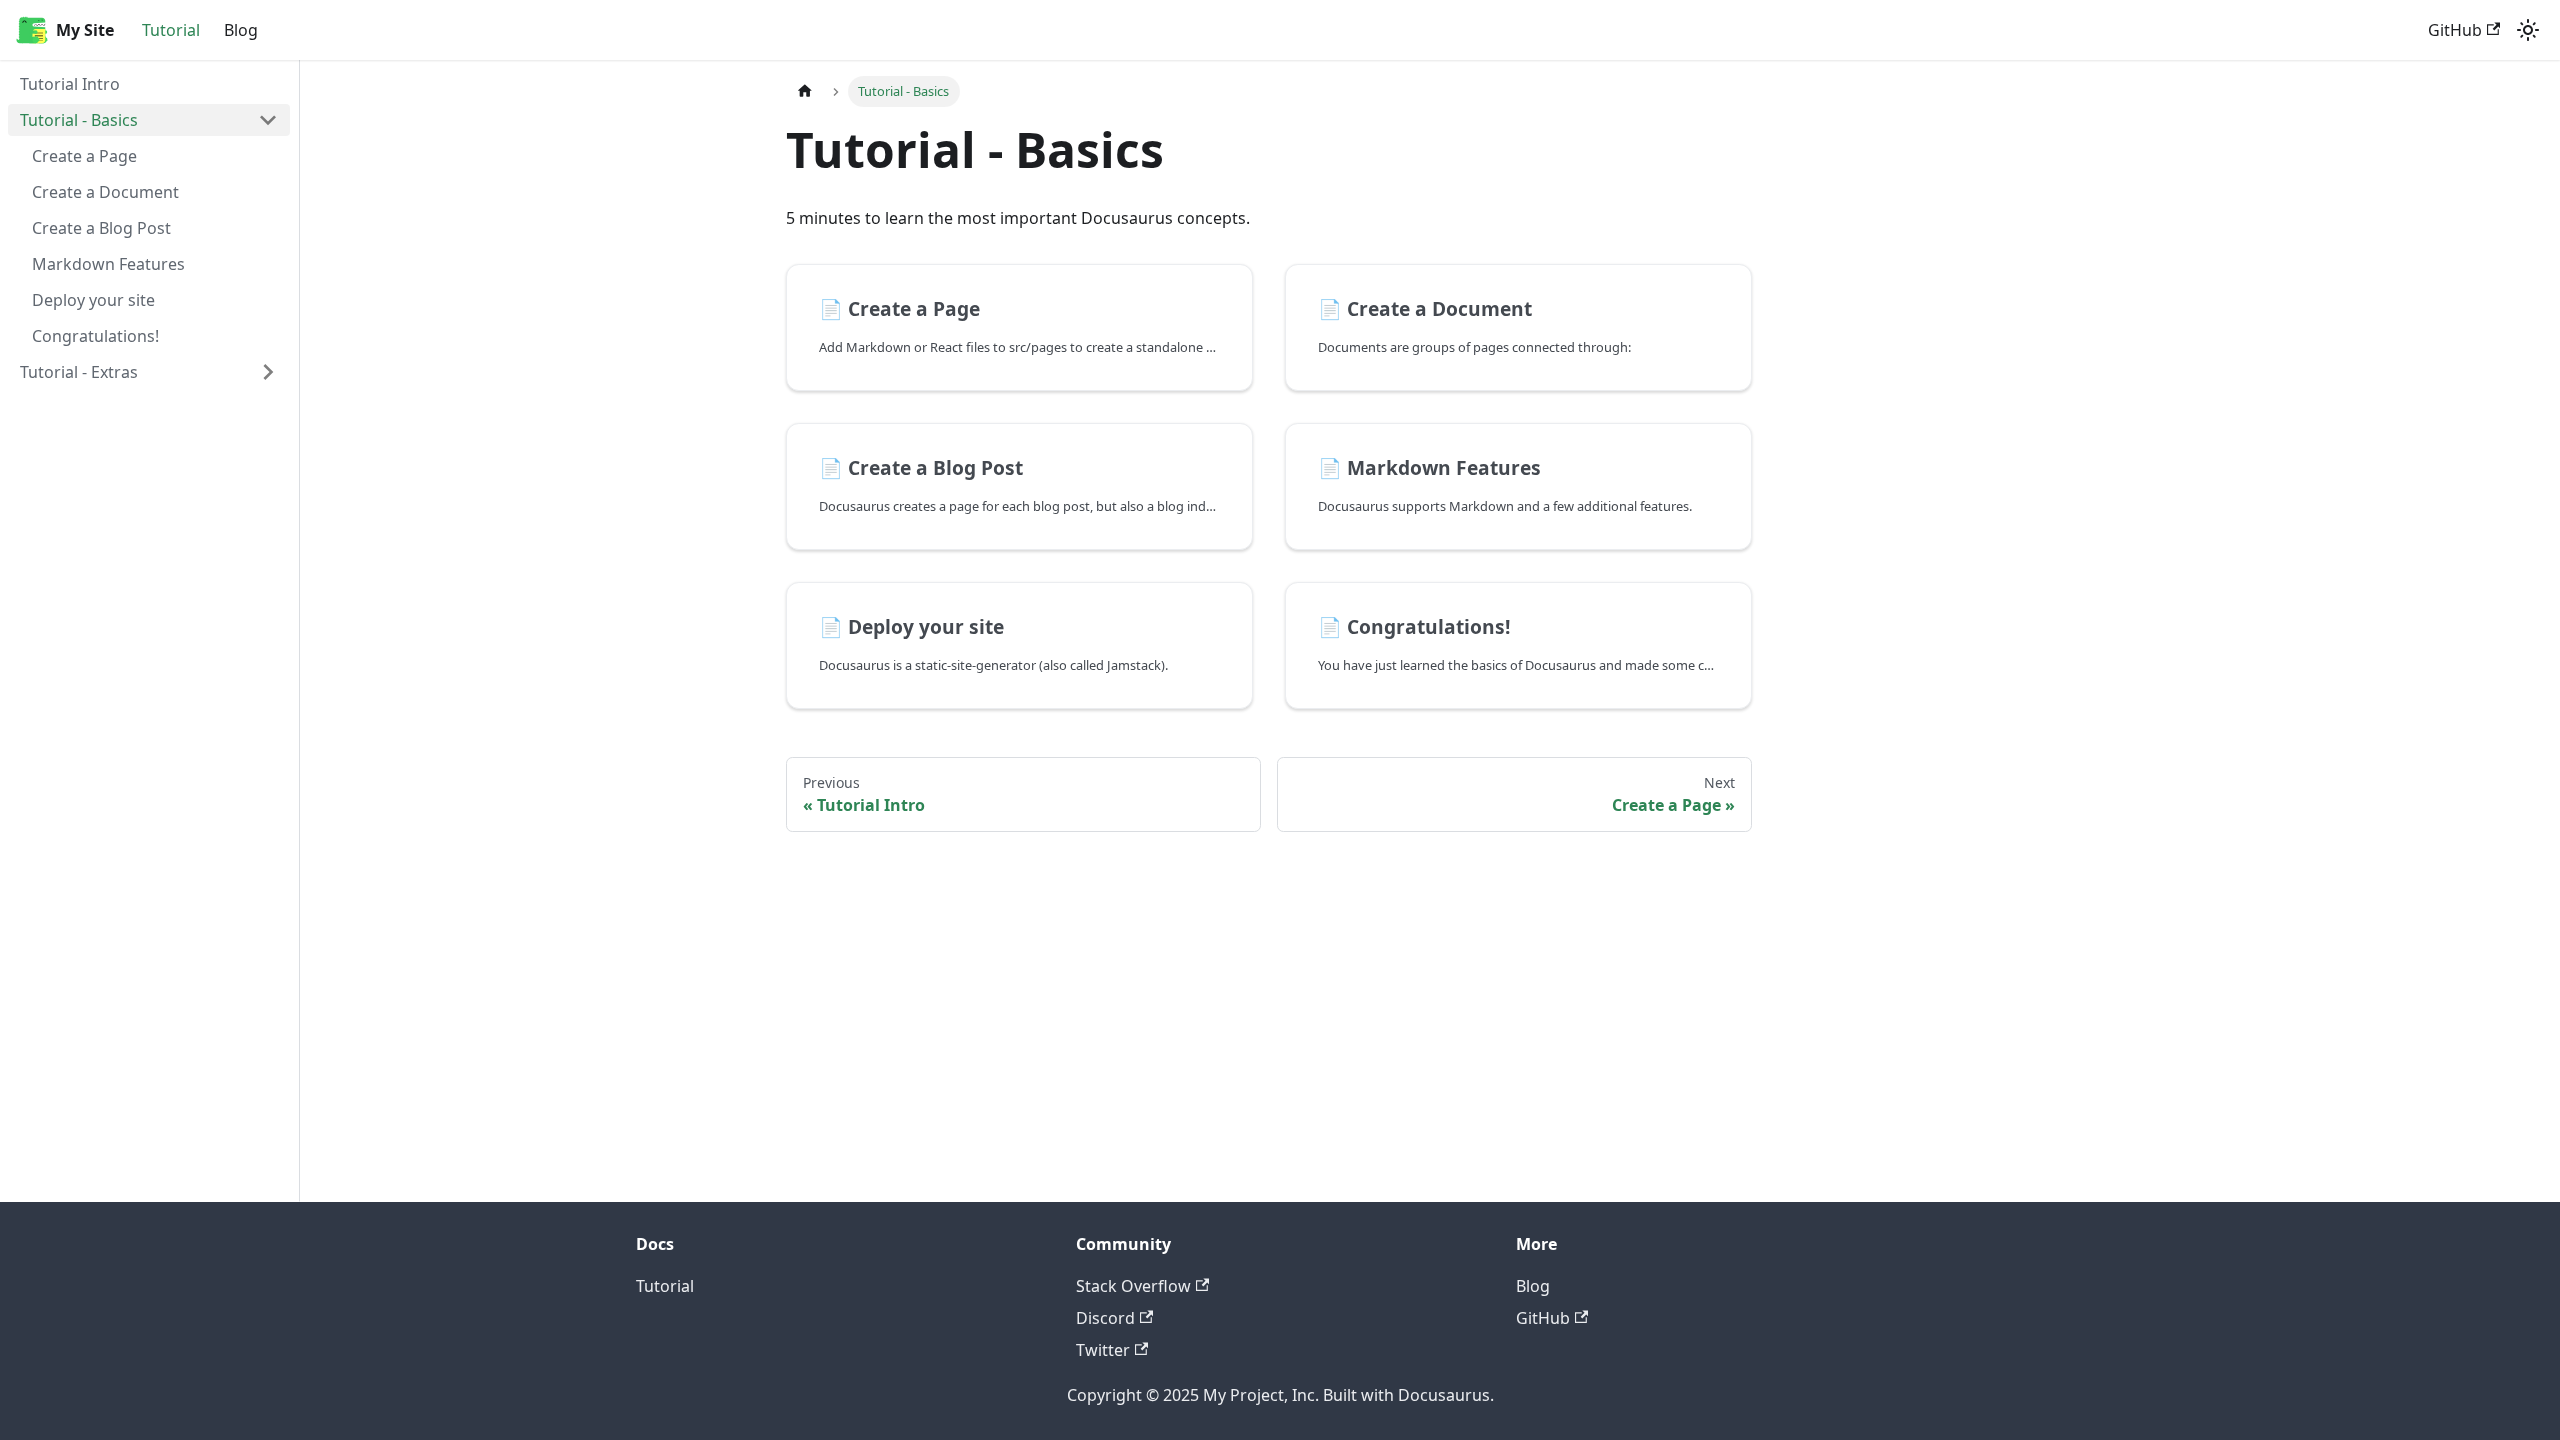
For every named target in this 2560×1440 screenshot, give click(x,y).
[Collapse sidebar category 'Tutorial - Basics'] (268, 120)
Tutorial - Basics (79, 120)
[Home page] (805, 91)
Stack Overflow (1133, 1286)
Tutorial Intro (70, 84)
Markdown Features (108, 264)
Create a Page (84, 156)
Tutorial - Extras (79, 372)
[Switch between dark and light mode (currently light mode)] (2528, 30)
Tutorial (171, 30)
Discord (1105, 1318)
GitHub (2455, 30)
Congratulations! (95, 336)
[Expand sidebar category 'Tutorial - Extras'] (268, 372)
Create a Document (105, 192)
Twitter (1103, 1350)
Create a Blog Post (101, 228)
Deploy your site (93, 300)
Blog (241, 30)
